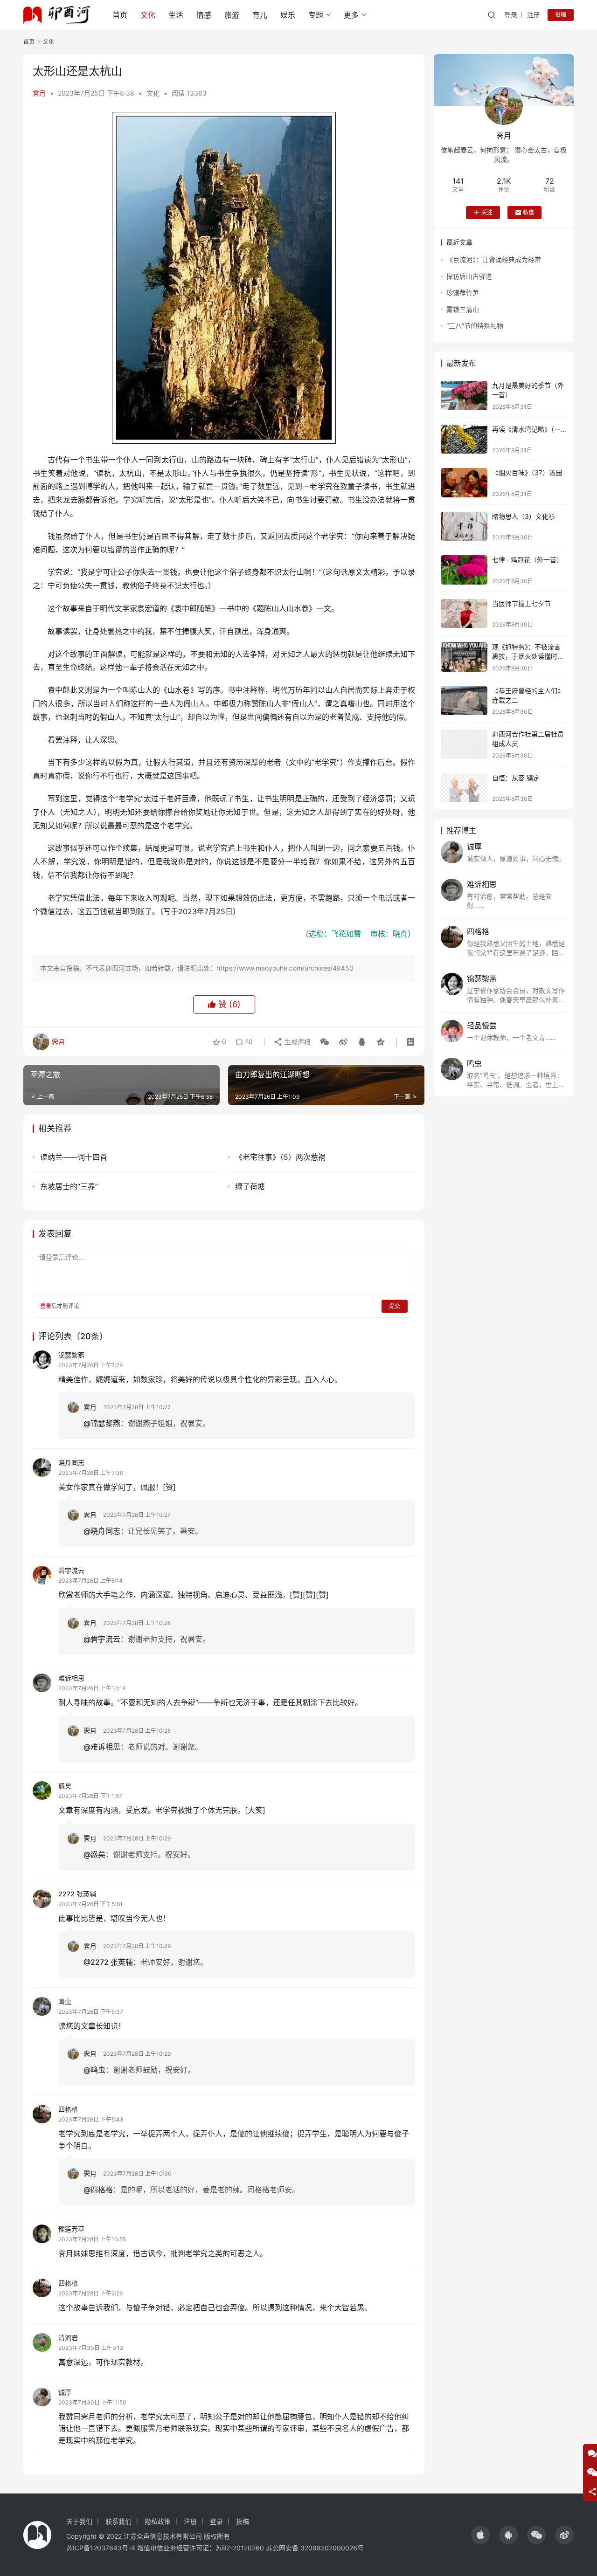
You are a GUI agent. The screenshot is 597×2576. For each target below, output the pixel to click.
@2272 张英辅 (108, 1962)
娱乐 (288, 15)
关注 (487, 212)
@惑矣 (94, 1854)
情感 (204, 15)
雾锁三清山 (463, 309)
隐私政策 (158, 2521)
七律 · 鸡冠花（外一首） (528, 560)
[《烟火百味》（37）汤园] (464, 483)
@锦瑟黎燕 (102, 1423)
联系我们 (118, 2521)
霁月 (39, 93)
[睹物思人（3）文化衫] (464, 527)
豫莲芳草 (71, 2229)
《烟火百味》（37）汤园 (527, 472)
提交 (395, 1306)
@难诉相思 (102, 1747)
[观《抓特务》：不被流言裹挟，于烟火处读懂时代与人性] (464, 657)
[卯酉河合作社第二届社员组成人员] (464, 744)
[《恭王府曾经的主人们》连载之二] (464, 701)
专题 (316, 15)
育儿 (260, 15)
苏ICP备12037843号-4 (101, 2548)
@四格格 (98, 2190)
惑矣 (65, 1786)
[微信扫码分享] (325, 1042)
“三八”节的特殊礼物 (475, 326)
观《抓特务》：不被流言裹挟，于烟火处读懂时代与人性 (528, 656)
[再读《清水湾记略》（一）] (464, 439)
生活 (176, 15)
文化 (148, 15)
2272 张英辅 (77, 1894)
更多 (351, 15)
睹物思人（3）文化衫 (524, 516)
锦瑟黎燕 (71, 1355)
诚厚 (65, 2392)
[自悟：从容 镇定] (464, 788)
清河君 (68, 2338)
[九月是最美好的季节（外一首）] (464, 396)
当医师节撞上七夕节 (521, 603)
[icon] (480, 2535)
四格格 (68, 2109)
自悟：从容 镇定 (516, 778)
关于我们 (79, 2521)
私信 (528, 212)
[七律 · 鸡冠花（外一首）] (464, 570)
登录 (511, 15)
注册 (534, 15)
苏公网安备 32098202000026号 (315, 2548)
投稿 (561, 15)
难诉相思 (71, 1678)
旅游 (232, 15)
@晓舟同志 (102, 1531)
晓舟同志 (71, 1463)
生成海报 (297, 1042)
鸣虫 (65, 2001)
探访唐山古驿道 (469, 276)
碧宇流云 (71, 1570)
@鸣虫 (94, 2070)
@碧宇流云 (102, 1639)
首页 (120, 15)
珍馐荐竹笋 (463, 293)
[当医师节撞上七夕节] (464, 614)
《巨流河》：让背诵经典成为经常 (494, 259)
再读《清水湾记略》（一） (530, 429)
